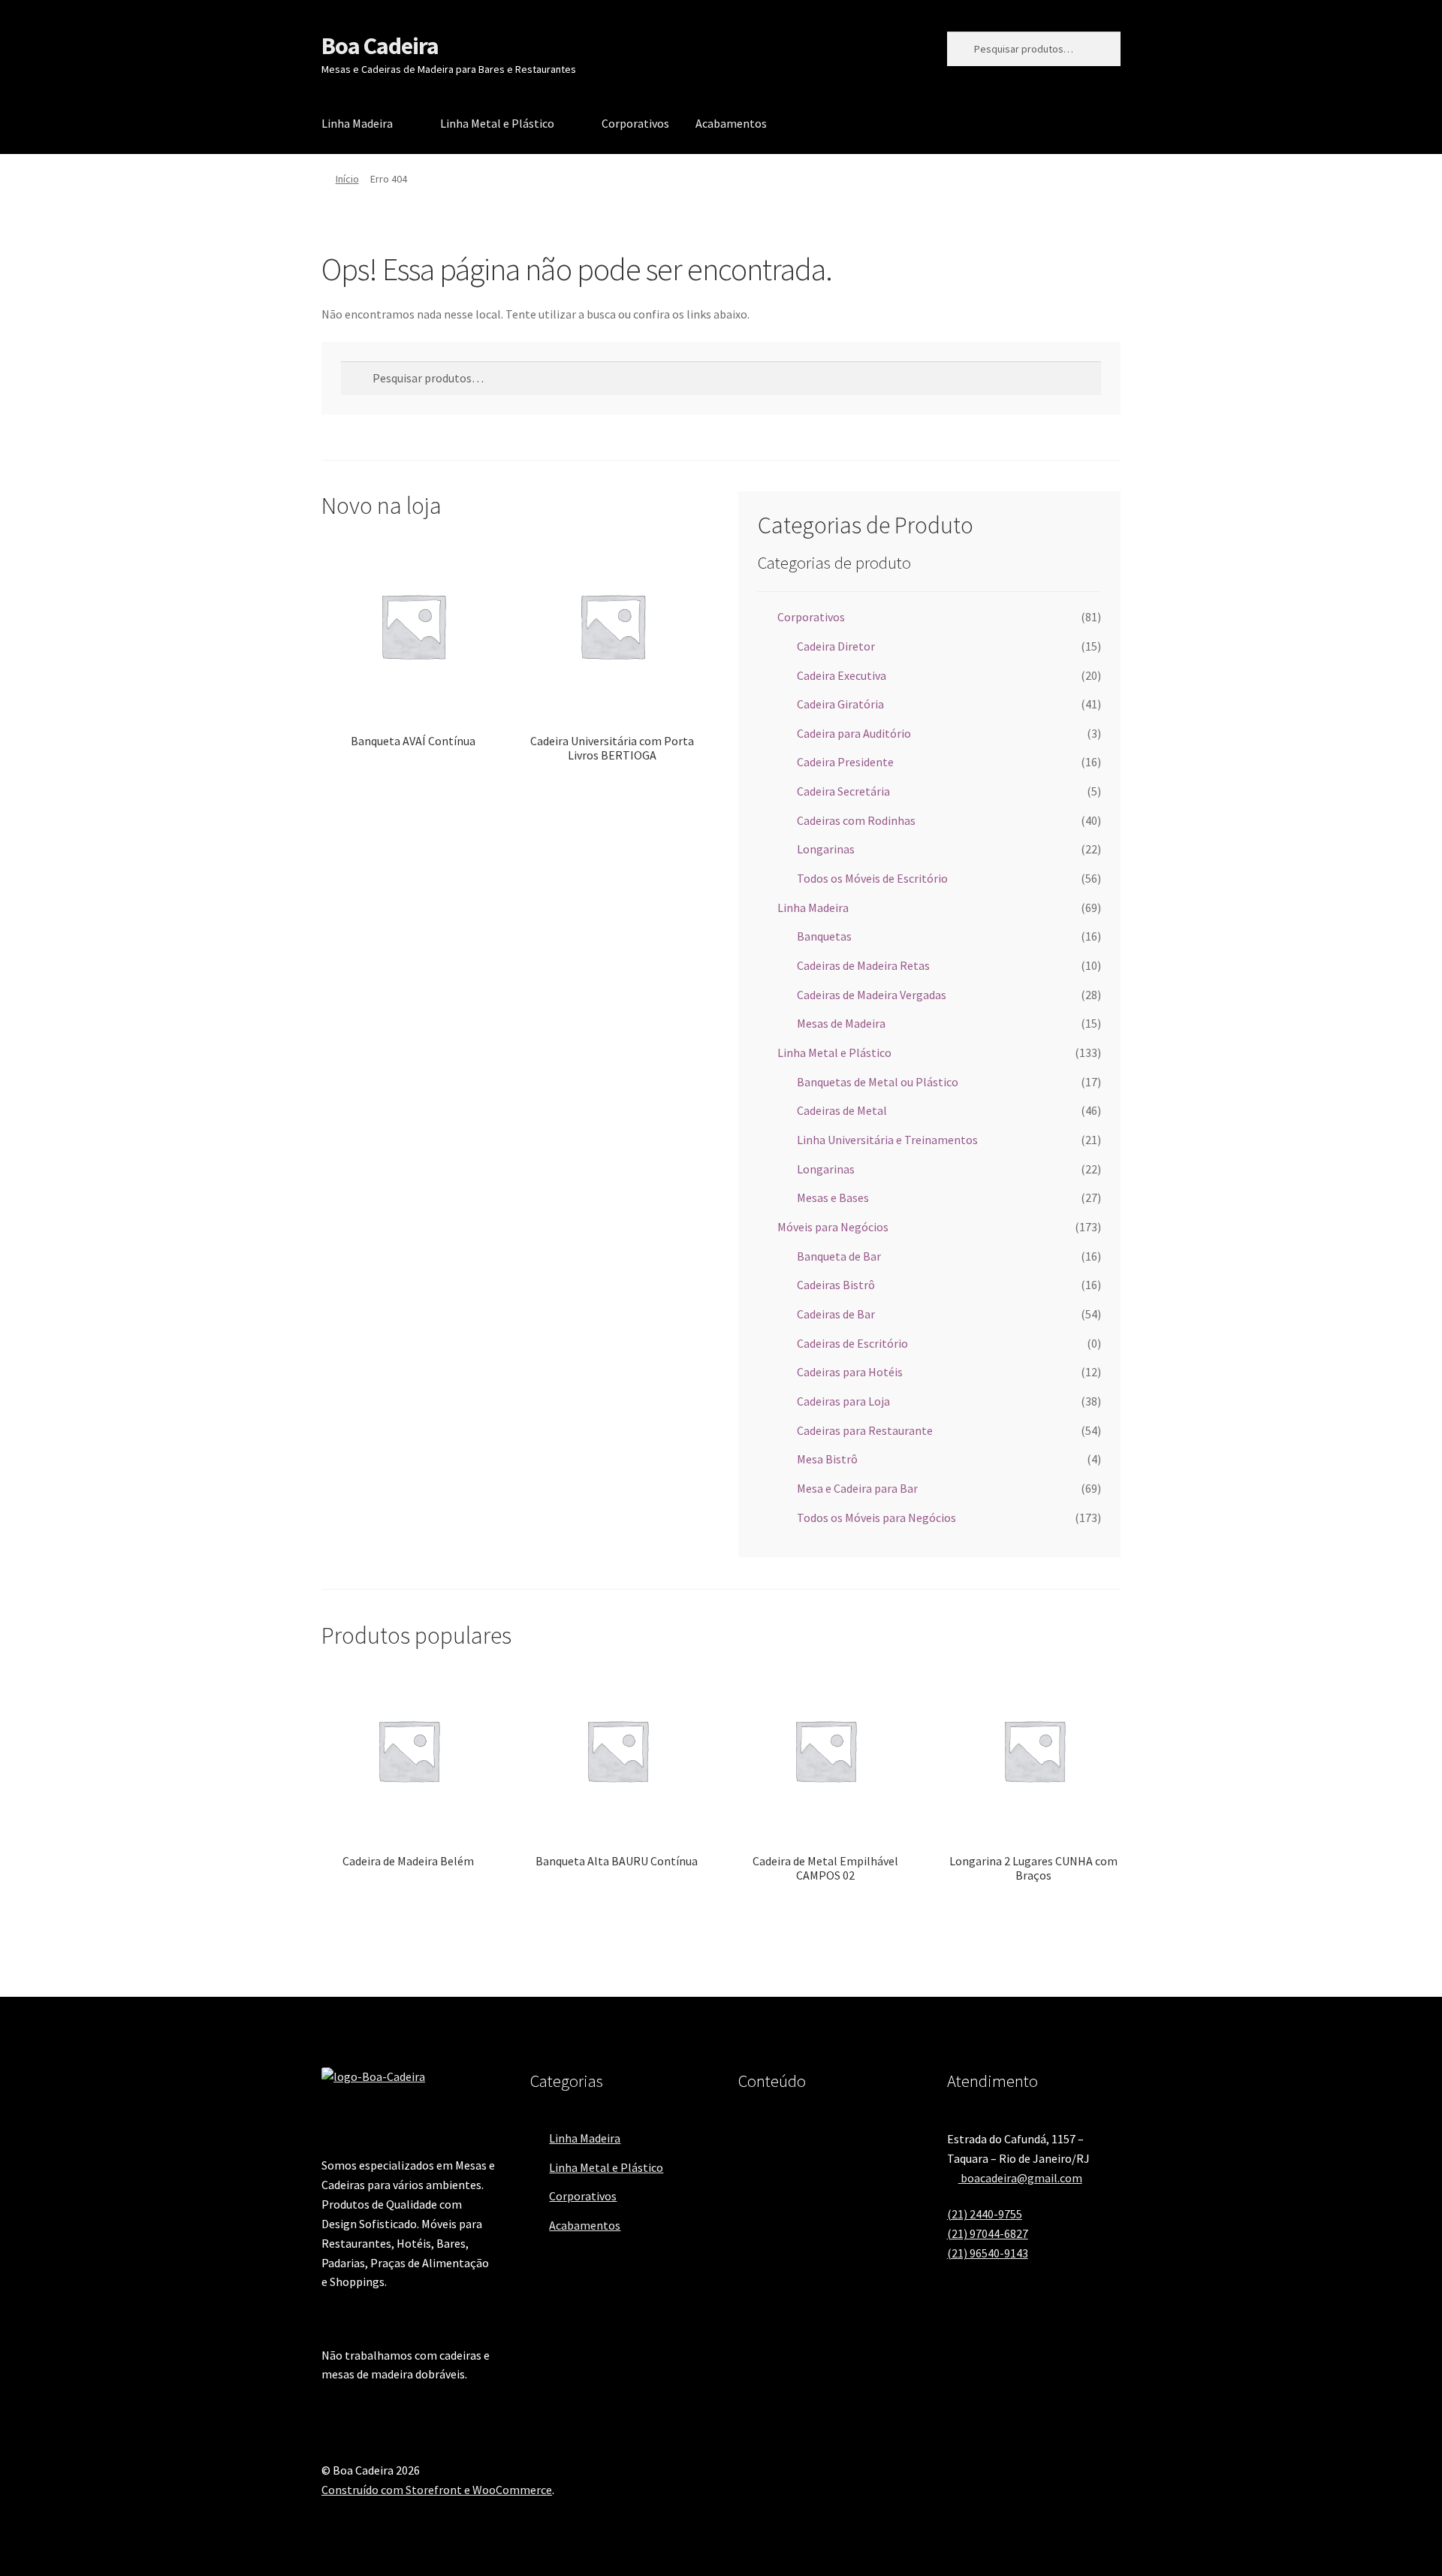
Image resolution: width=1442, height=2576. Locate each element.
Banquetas (824, 936)
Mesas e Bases (833, 1197)
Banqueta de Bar (839, 1256)
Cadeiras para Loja (843, 1401)
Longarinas (826, 849)
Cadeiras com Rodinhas (856, 820)
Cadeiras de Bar (836, 1314)
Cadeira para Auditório (854, 733)
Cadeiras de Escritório (852, 1343)
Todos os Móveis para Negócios (876, 1518)
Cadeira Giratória (840, 704)
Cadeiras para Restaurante (865, 1430)
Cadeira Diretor (836, 646)
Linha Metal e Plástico (497, 123)
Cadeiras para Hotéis (850, 1372)
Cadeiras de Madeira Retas (863, 965)
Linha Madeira (357, 123)
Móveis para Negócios (833, 1227)
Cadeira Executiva (842, 675)
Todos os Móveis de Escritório (872, 878)
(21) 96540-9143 (988, 2253)
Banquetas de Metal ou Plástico (878, 1082)
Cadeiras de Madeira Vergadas (872, 995)
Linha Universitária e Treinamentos (887, 1140)
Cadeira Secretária (843, 791)
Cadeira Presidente (845, 762)
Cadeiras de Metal (842, 1110)
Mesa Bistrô (827, 1459)
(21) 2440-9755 (985, 2214)
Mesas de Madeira (841, 1023)
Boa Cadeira (380, 46)
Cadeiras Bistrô (836, 1285)
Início (347, 179)
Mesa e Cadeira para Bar (857, 1488)
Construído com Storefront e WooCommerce (437, 2490)
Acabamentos (731, 123)
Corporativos (635, 123)
